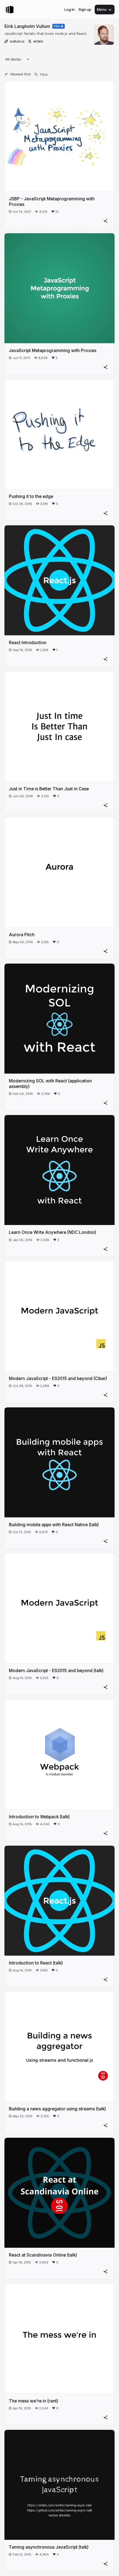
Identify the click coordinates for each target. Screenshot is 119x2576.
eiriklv (38, 41)
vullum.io (17, 41)
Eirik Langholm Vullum (27, 26)
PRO (57, 26)
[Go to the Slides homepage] (10, 10)
